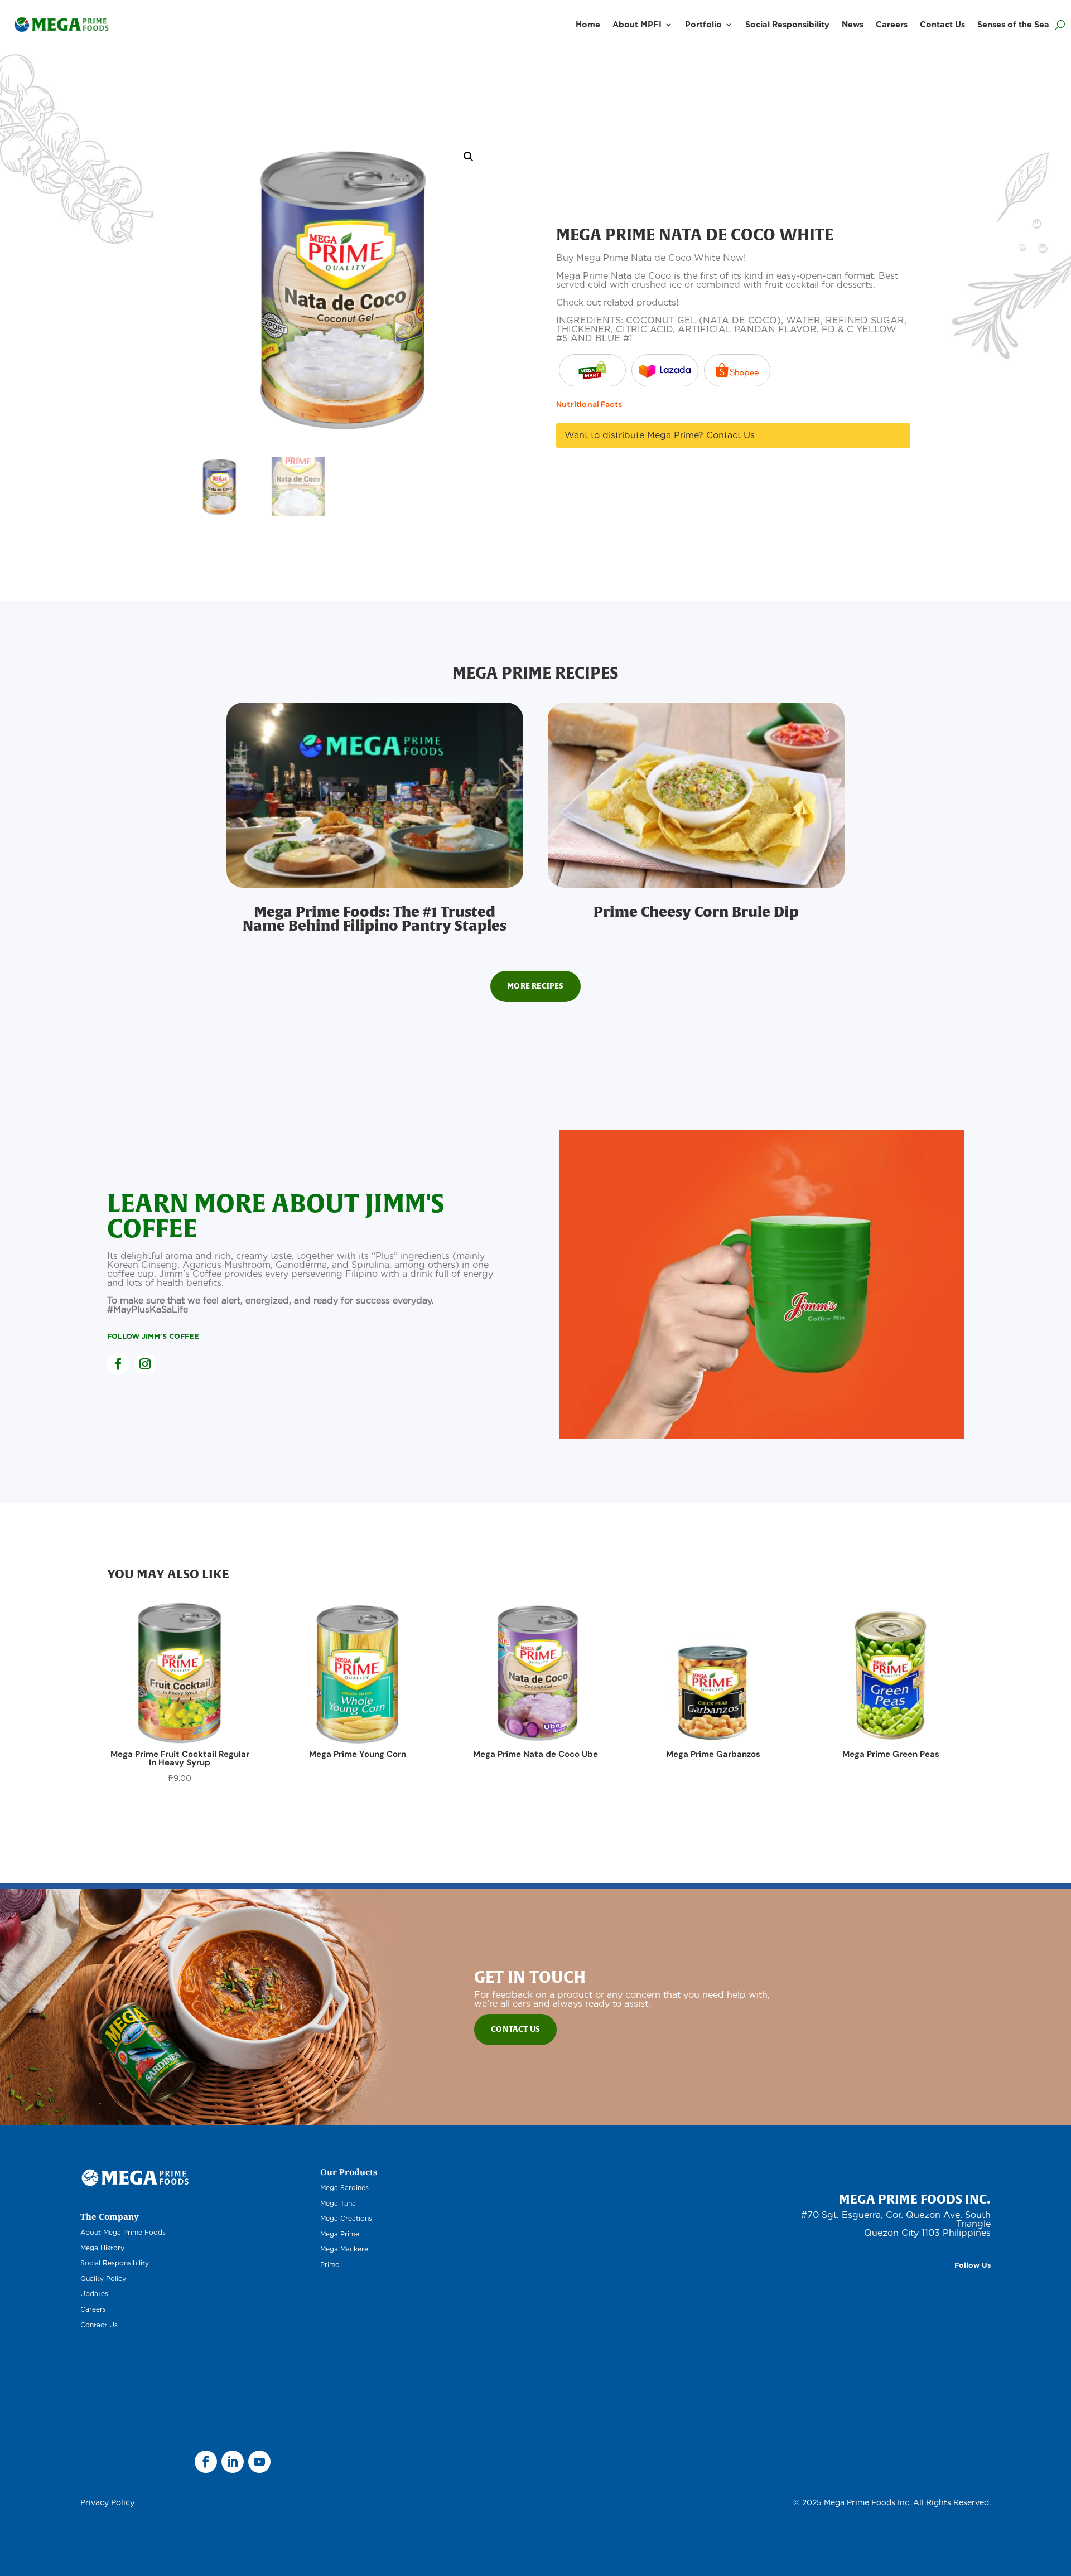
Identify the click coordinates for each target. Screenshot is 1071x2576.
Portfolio (703, 24)
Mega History (102, 2248)
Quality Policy (103, 2279)
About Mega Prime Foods (123, 2232)
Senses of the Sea (1013, 24)
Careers (892, 24)
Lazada (592, 370)
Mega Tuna (338, 2203)
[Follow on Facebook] (118, 1364)
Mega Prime (340, 2234)
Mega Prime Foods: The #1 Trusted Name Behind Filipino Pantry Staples (375, 918)
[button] (469, 157)
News (853, 24)
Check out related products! (617, 302)
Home (588, 24)
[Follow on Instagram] (145, 1364)
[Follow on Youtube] (259, 2462)
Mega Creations (346, 2218)
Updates (94, 2294)
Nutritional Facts (589, 404)
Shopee (737, 370)
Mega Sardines (344, 2188)
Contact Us (942, 24)
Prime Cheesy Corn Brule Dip (696, 911)
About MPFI (637, 24)
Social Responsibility (787, 24)
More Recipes (535, 986)
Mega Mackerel (345, 2249)
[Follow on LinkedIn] (233, 2462)
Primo (330, 2265)
